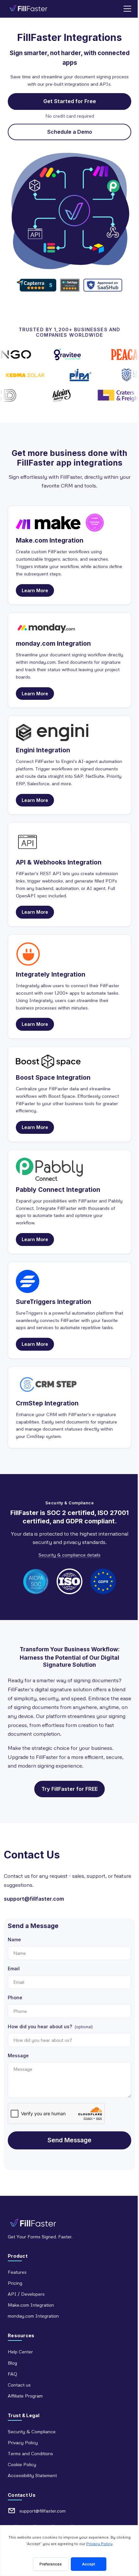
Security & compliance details (69, 1555)
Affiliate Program (25, 2396)
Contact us (19, 2385)
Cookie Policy (22, 2464)
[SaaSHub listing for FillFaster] (103, 285)
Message (18, 2055)
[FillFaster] (28, 9)
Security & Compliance (32, 2431)
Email (14, 1968)
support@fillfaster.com (34, 1899)
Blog (12, 2363)
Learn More (35, 590)
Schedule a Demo (70, 132)
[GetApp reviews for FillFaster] (70, 285)
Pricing (15, 2283)
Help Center (20, 2352)
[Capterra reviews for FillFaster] (37, 285)
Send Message (69, 2140)
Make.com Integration (31, 2305)
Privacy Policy (23, 2442)
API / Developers (26, 2294)
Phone (15, 1997)
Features (17, 2272)
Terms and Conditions (30, 2453)
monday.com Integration (33, 2316)
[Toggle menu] (127, 9)
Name (14, 1939)
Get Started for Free (70, 101)
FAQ (12, 2374)
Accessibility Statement (32, 2475)
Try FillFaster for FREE (69, 1789)
